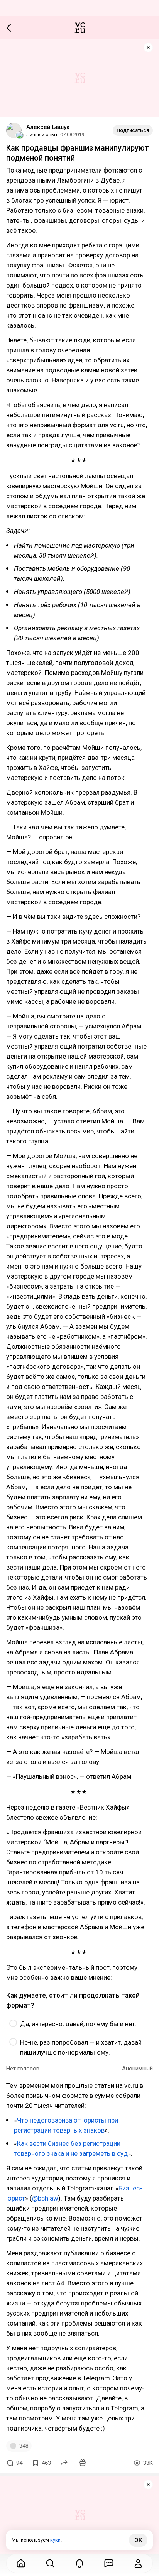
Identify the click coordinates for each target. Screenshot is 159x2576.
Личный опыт (42, 134)
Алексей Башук (48, 127)
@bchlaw (45, 2198)
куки (55, 2540)
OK (138, 2540)
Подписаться (133, 130)
